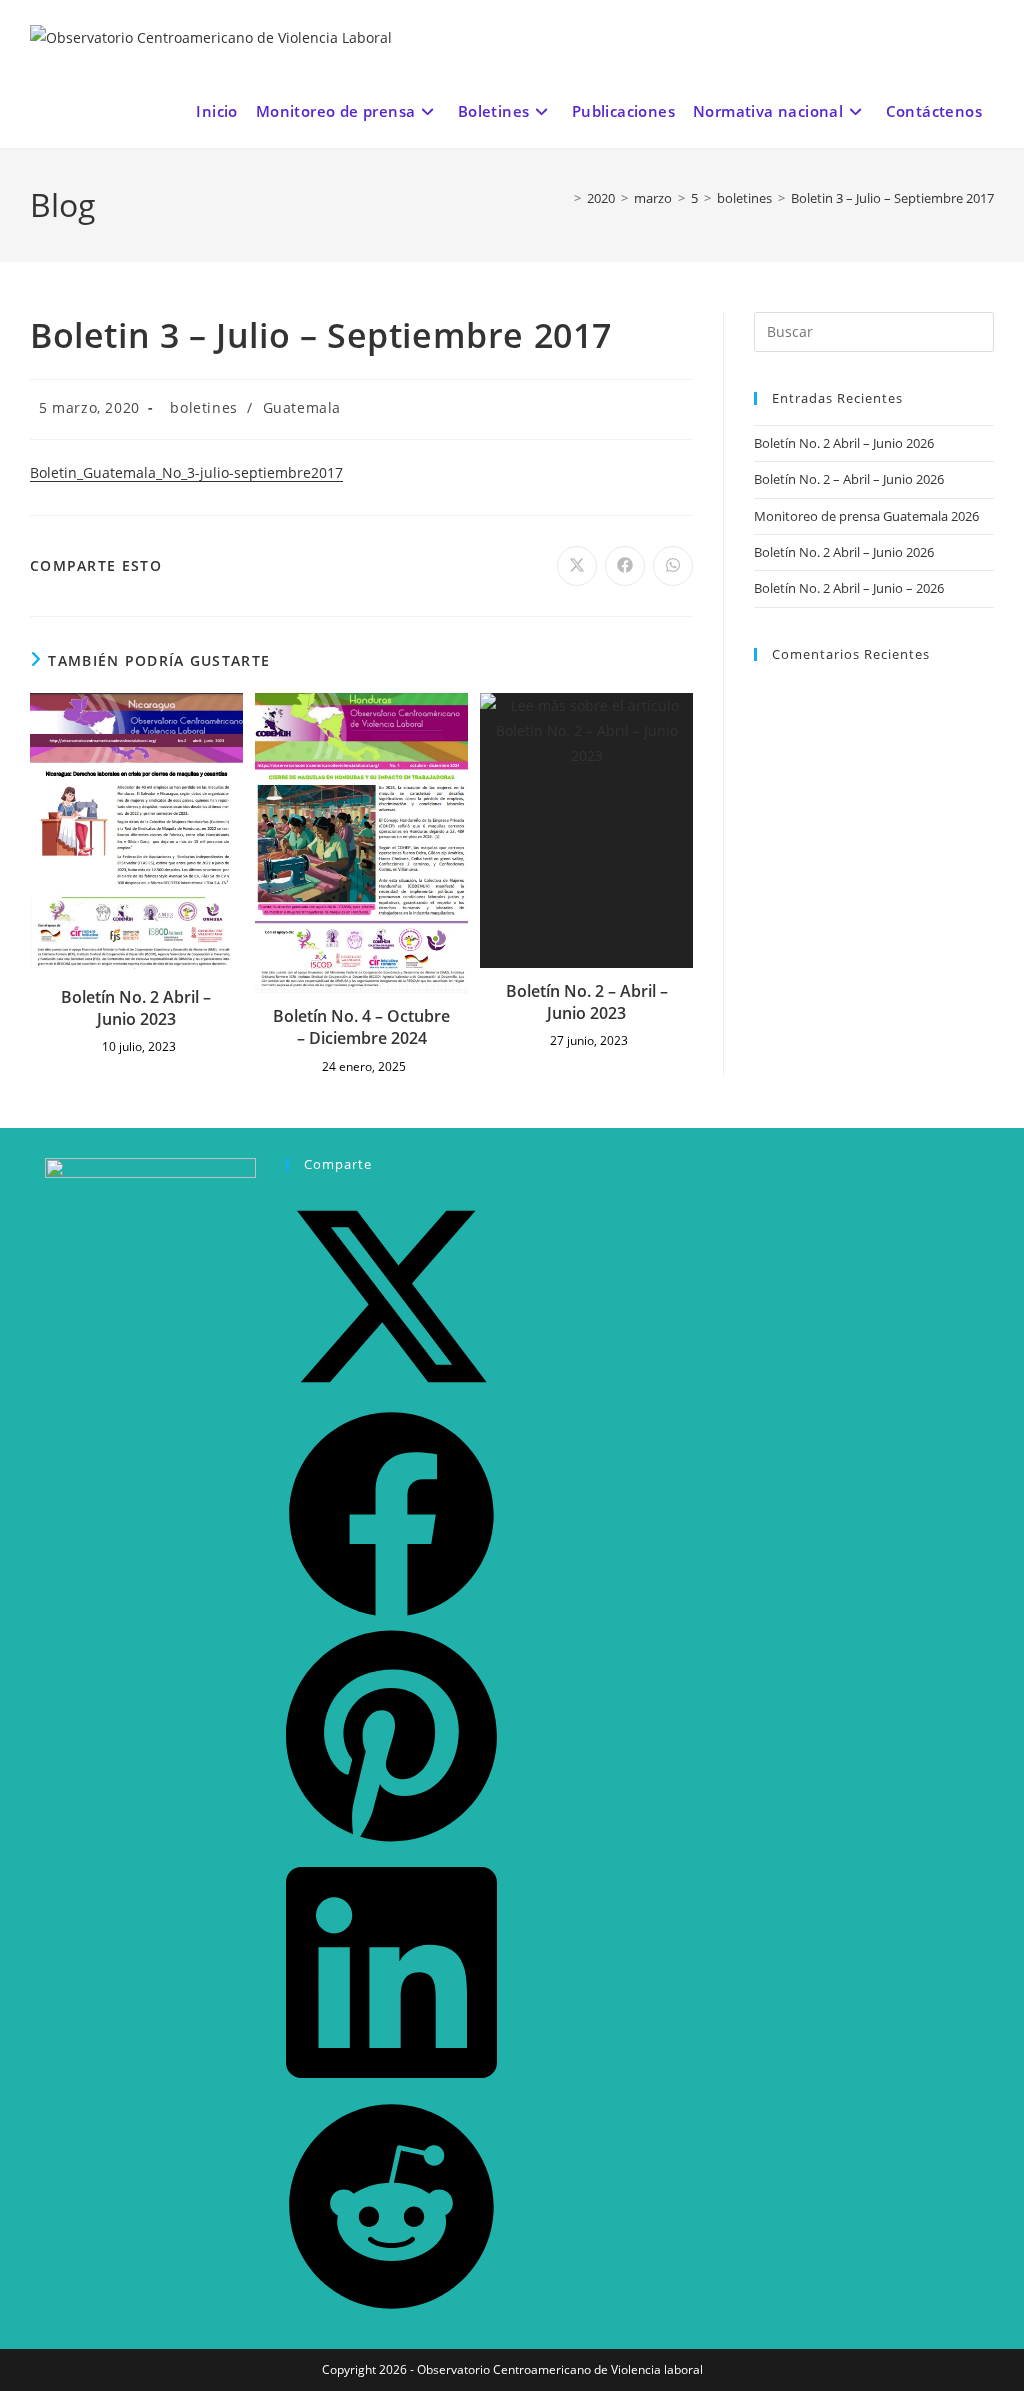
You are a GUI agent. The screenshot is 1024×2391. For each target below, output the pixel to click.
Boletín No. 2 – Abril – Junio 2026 (849, 479)
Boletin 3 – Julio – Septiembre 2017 (892, 198)
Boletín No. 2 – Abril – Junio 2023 (587, 1002)
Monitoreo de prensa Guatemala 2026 (866, 516)
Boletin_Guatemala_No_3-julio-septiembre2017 (186, 472)
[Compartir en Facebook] (391, 1614)
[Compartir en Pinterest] (391, 1839)
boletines (203, 407)
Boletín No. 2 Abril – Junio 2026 (844, 443)
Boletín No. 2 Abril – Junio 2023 (136, 1008)
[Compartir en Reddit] (391, 2306)
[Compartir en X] (391, 1396)
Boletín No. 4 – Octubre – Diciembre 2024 (361, 1027)
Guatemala (302, 407)
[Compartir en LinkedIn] (391, 2087)
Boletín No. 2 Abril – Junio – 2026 (849, 588)
